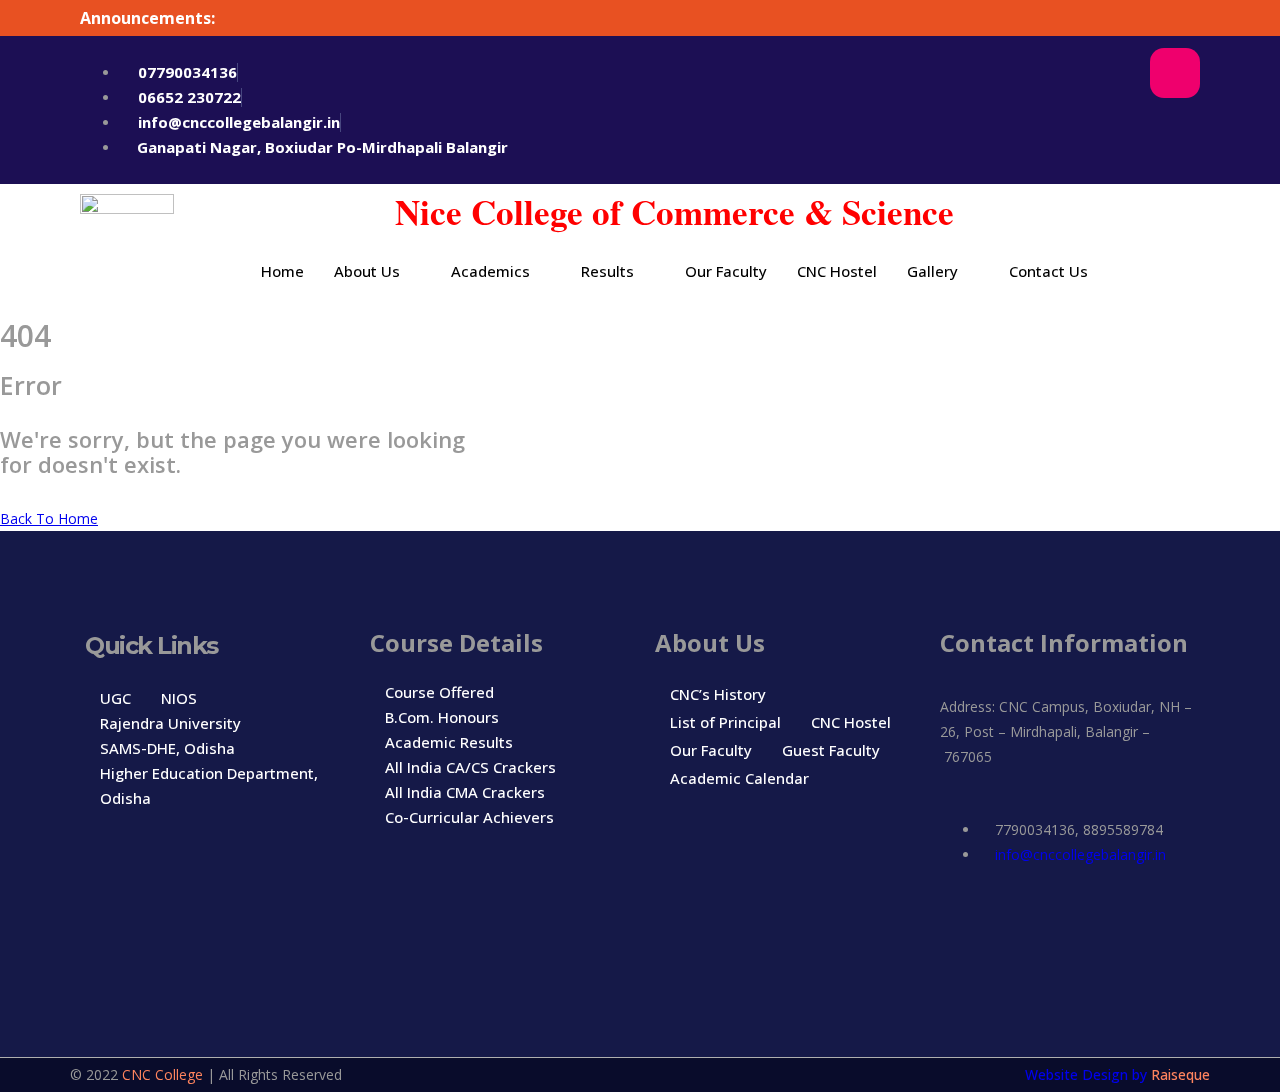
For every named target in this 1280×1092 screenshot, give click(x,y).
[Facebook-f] (1114, 73)
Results (607, 271)
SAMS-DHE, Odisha (167, 748)
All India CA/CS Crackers (470, 767)
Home (282, 271)
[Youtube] (1175, 130)
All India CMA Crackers (465, 792)
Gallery (932, 271)
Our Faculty (726, 271)
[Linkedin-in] (1095, 928)
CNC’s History (718, 694)
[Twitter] (1114, 130)
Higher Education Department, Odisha (209, 785)
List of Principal (725, 722)
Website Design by (1088, 1074)
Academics (490, 271)
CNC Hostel (837, 271)
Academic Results (449, 742)
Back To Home (49, 518)
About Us (367, 271)
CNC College (162, 1074)
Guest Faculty (831, 750)
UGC (115, 698)
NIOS (179, 698)
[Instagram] (1175, 73)
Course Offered (439, 692)
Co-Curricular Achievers (469, 817)
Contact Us (1048, 271)
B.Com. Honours (442, 717)
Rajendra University (170, 723)
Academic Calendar (739, 778)
